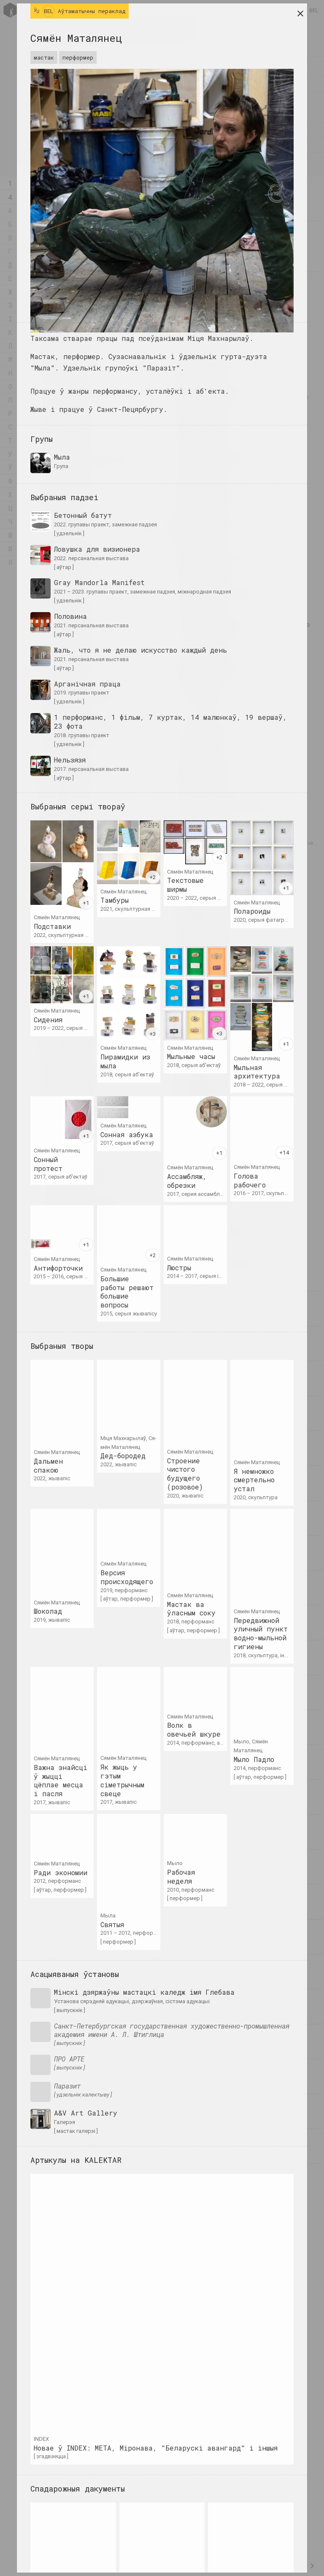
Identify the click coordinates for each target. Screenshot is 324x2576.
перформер (78, 57)
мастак (44, 57)
